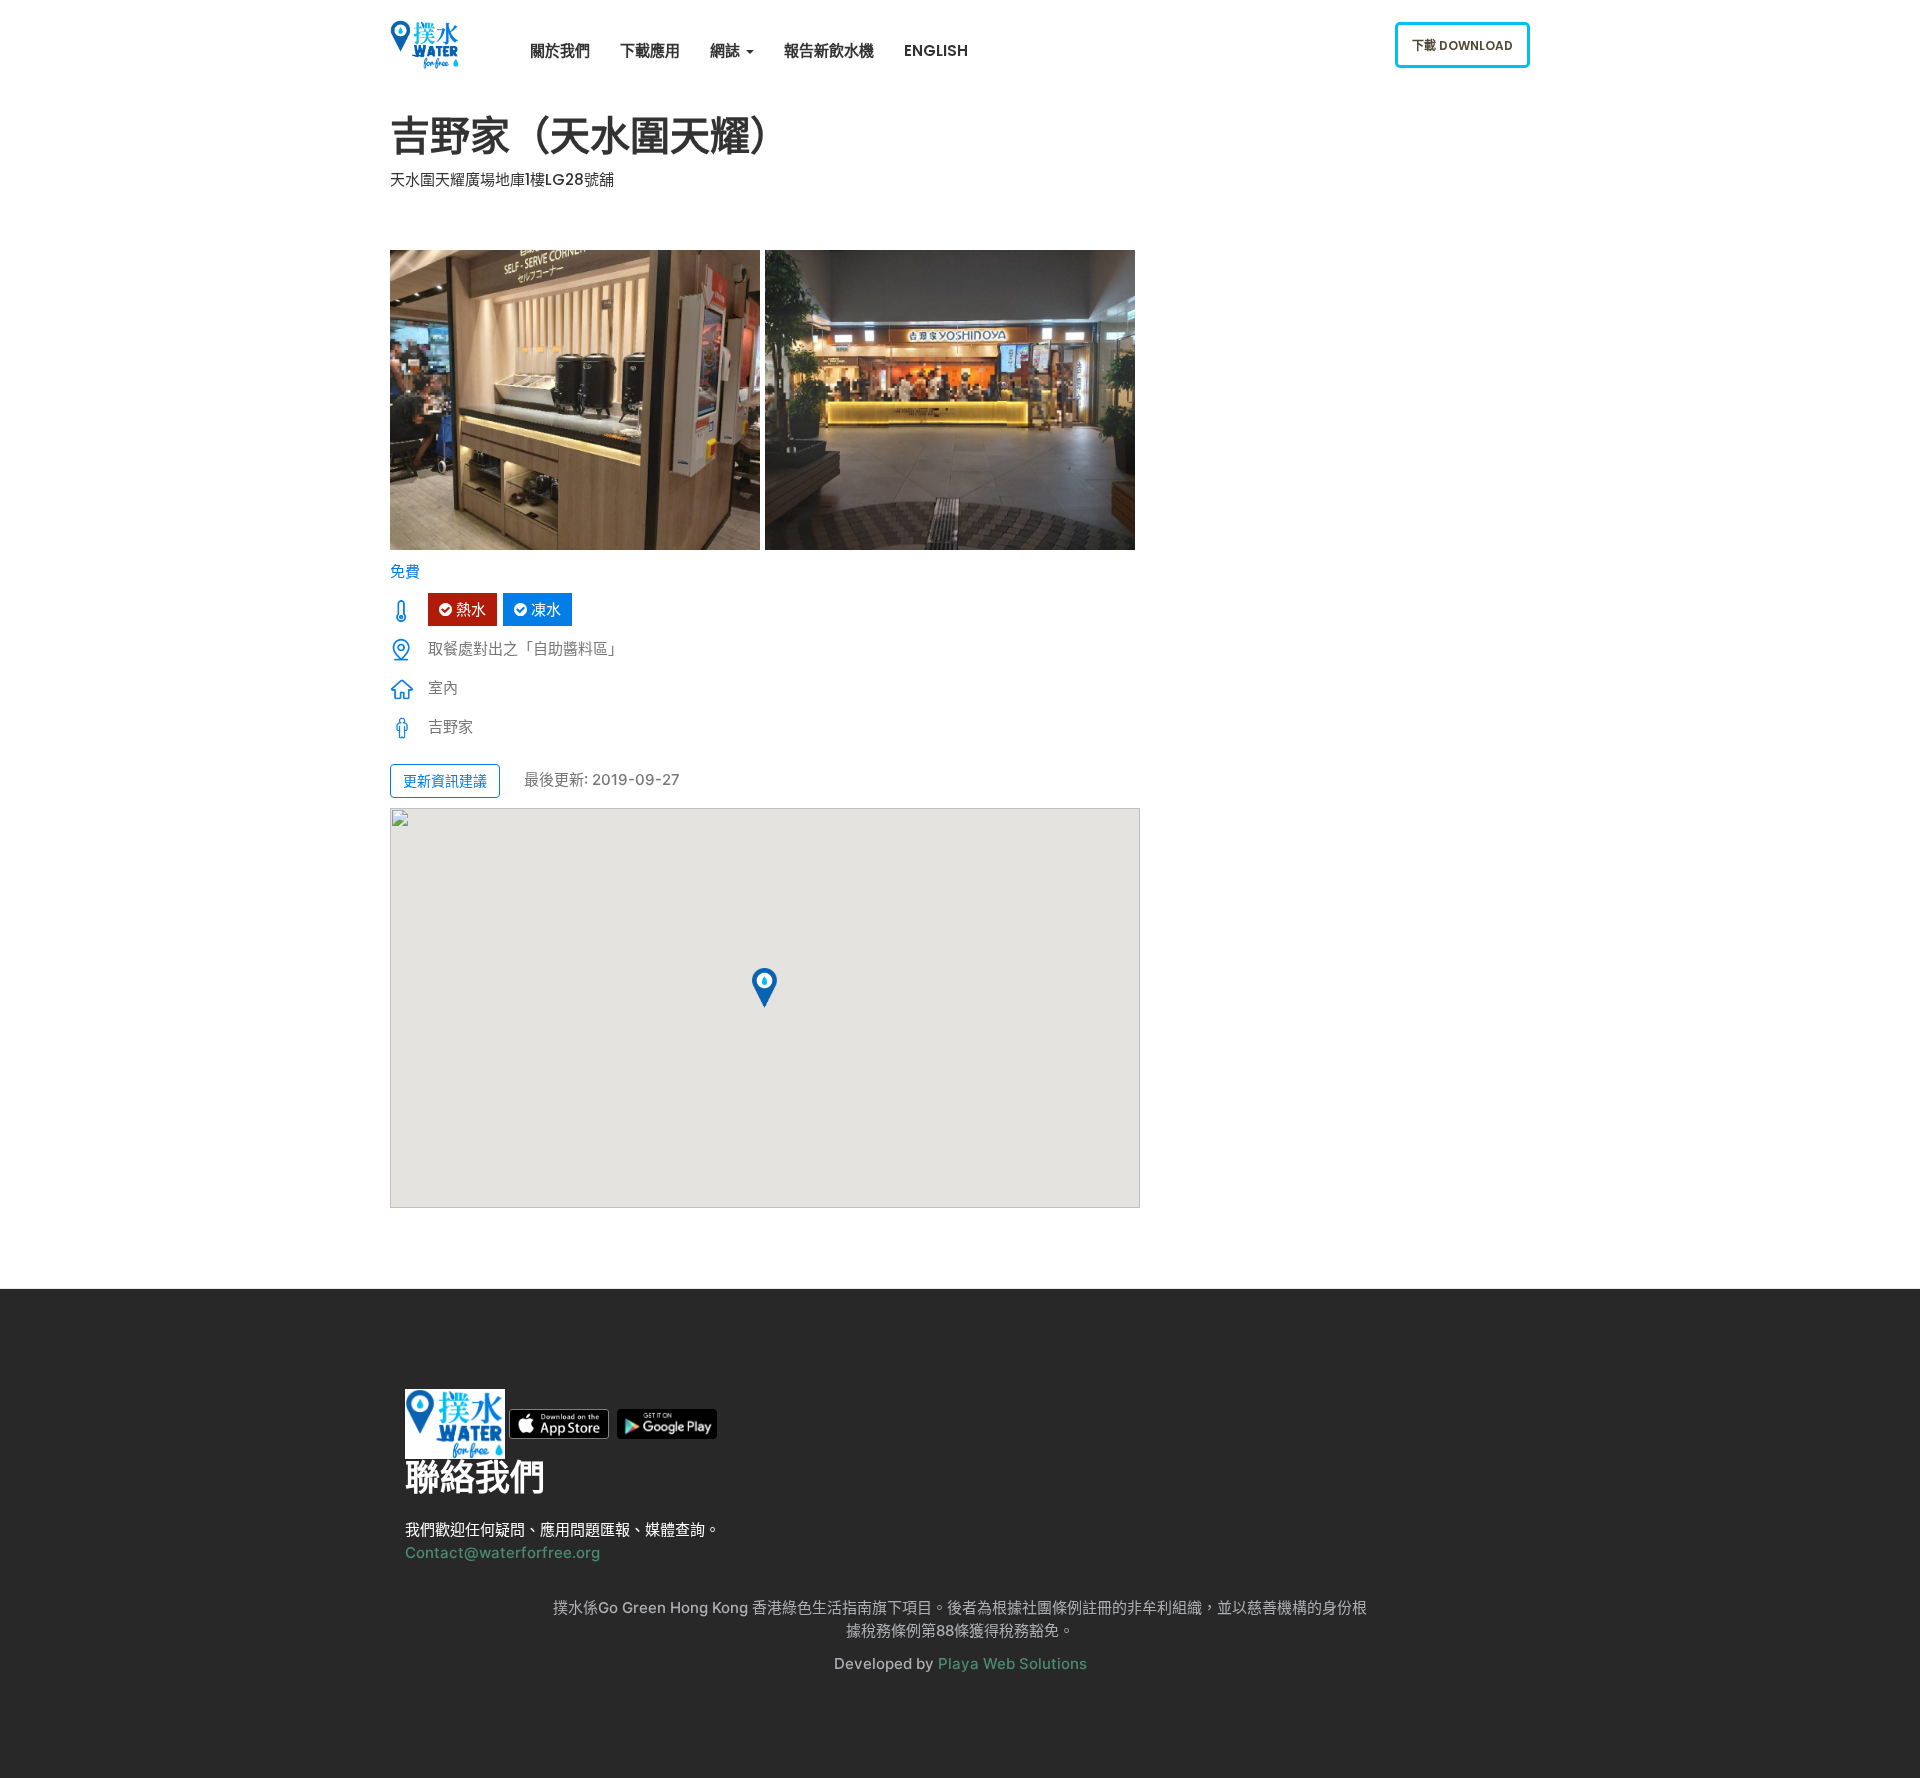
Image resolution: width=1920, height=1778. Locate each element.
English (936, 50)
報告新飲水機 (829, 50)
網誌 (727, 50)
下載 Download (1462, 45)
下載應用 (650, 50)
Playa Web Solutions (1012, 1663)
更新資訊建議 (445, 780)
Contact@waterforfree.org (502, 1552)
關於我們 (560, 50)
